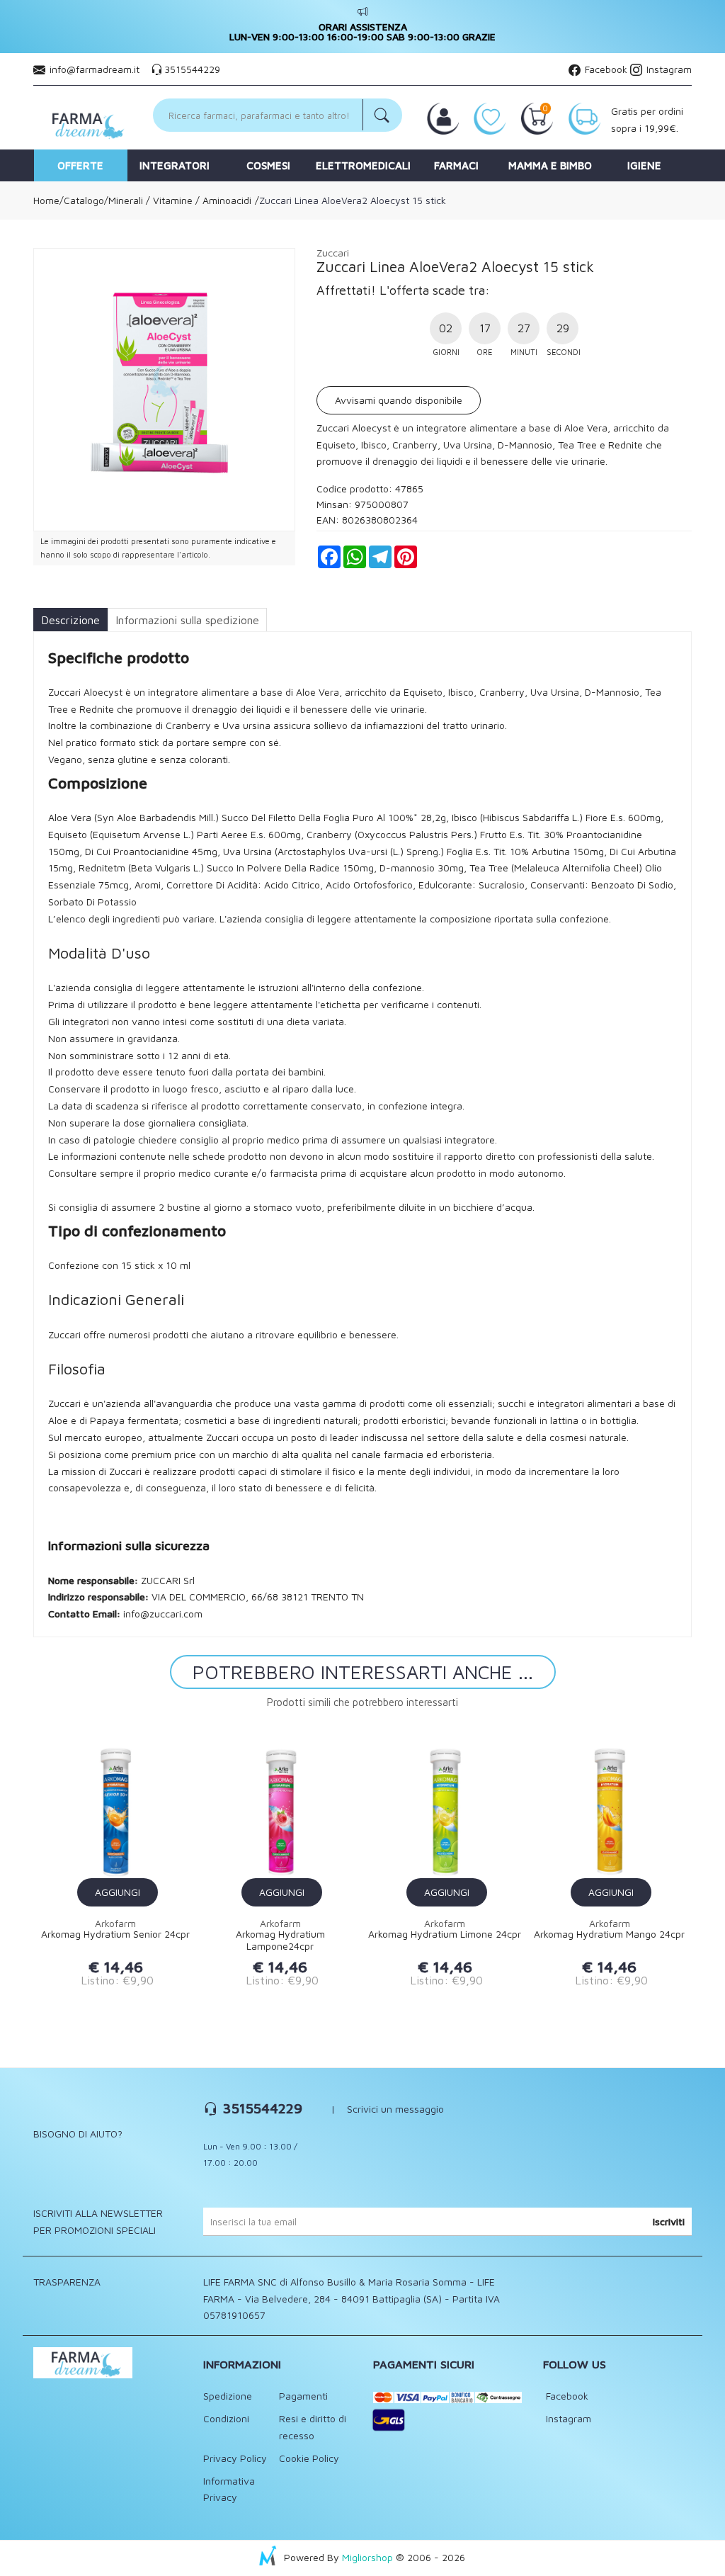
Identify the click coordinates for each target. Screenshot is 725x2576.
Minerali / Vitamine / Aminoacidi (180, 200)
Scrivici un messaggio (395, 2109)
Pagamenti (303, 2396)
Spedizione (228, 2396)
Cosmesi (268, 165)
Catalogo (84, 200)
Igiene (644, 165)
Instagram (668, 69)
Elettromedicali (363, 165)
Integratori (175, 165)
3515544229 (192, 69)
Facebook (605, 69)
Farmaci (456, 165)
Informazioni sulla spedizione (187, 620)
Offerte (80, 165)
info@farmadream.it (95, 69)
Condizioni (226, 2418)
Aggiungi (118, 1892)
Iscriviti (669, 2221)
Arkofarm (115, 1923)
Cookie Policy (309, 2458)
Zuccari (333, 253)
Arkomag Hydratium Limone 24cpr (445, 1934)
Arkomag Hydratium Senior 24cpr (115, 1934)
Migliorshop (367, 2557)
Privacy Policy (235, 2458)
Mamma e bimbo (550, 165)
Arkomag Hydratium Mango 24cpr (609, 1934)
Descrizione (70, 620)
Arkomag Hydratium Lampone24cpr (280, 1940)
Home (46, 200)
